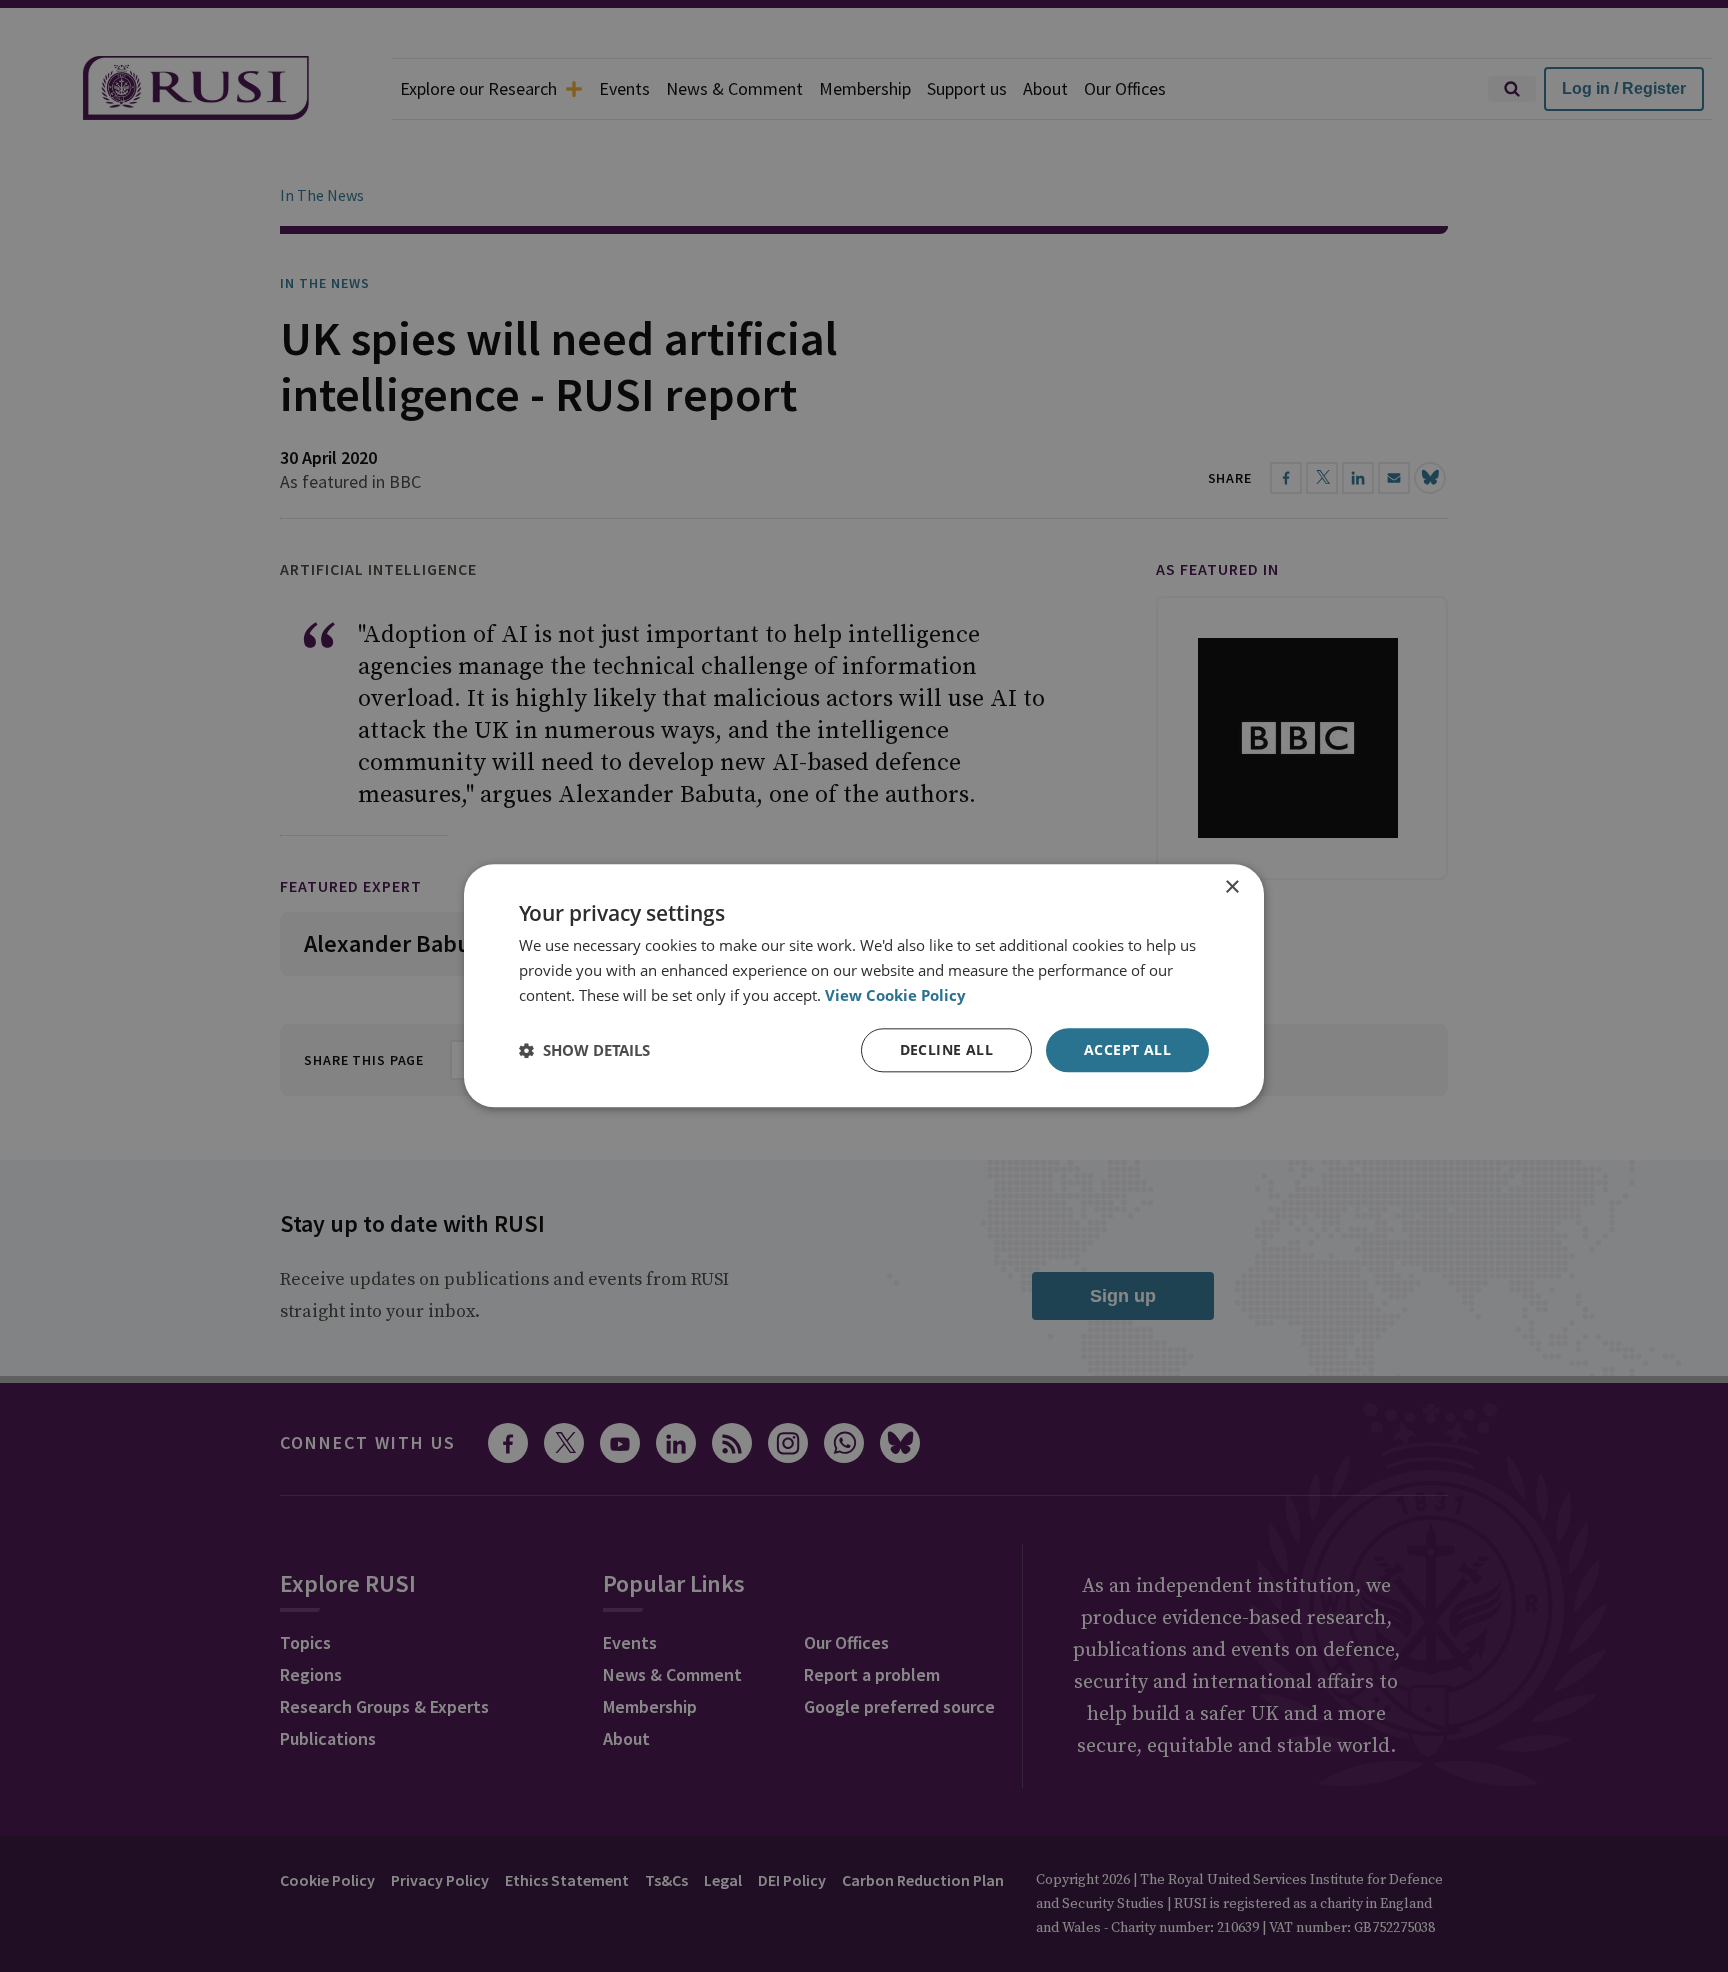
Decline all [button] (946, 1049)
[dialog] (864, 985)
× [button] (1231, 887)
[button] (584, 1050)
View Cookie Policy (895, 995)
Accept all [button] (1127, 1049)
